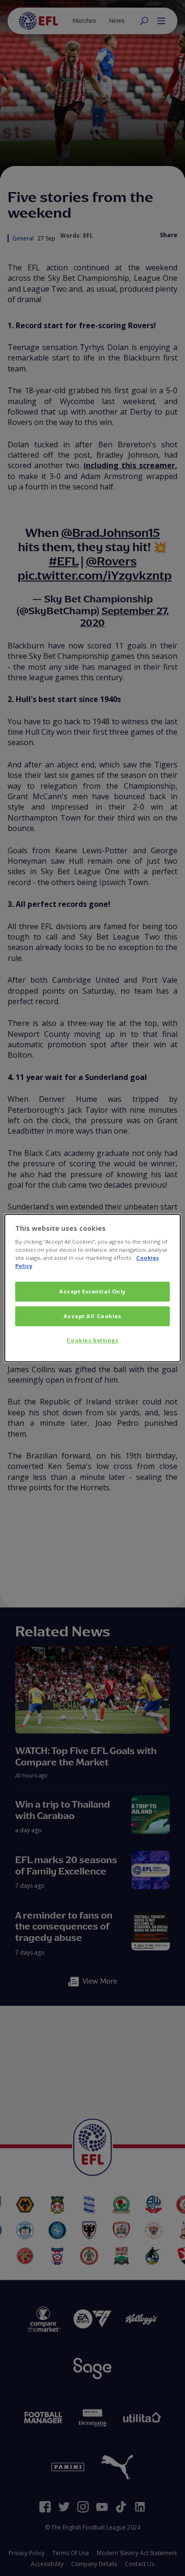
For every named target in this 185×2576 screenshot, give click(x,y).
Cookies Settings (92, 1340)
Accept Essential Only (92, 1292)
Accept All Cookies (92, 1316)
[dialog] (93, 1288)
